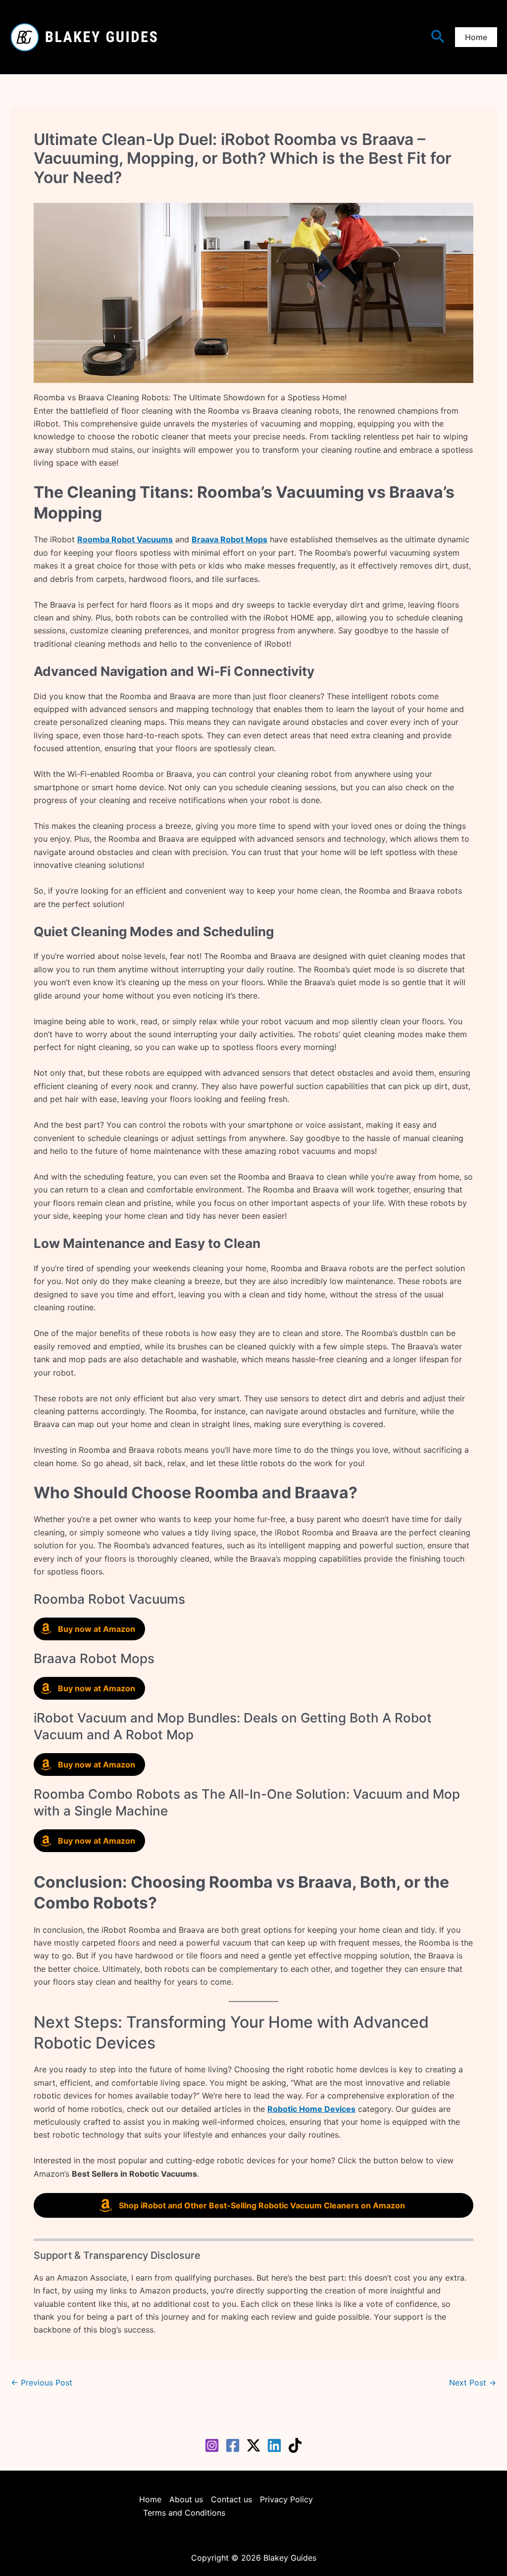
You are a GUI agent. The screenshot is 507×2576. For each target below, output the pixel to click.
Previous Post (42, 2383)
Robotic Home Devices (311, 2109)
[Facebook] (233, 2445)
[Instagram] (212, 2445)
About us (186, 2499)
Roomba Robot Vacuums (125, 539)
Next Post (473, 2383)
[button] (438, 37)
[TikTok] (295, 2445)
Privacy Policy (286, 2499)
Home (150, 2499)
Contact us (231, 2499)
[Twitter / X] (253, 2445)
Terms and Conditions (184, 2513)
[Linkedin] (274, 2445)
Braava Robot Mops (229, 539)
